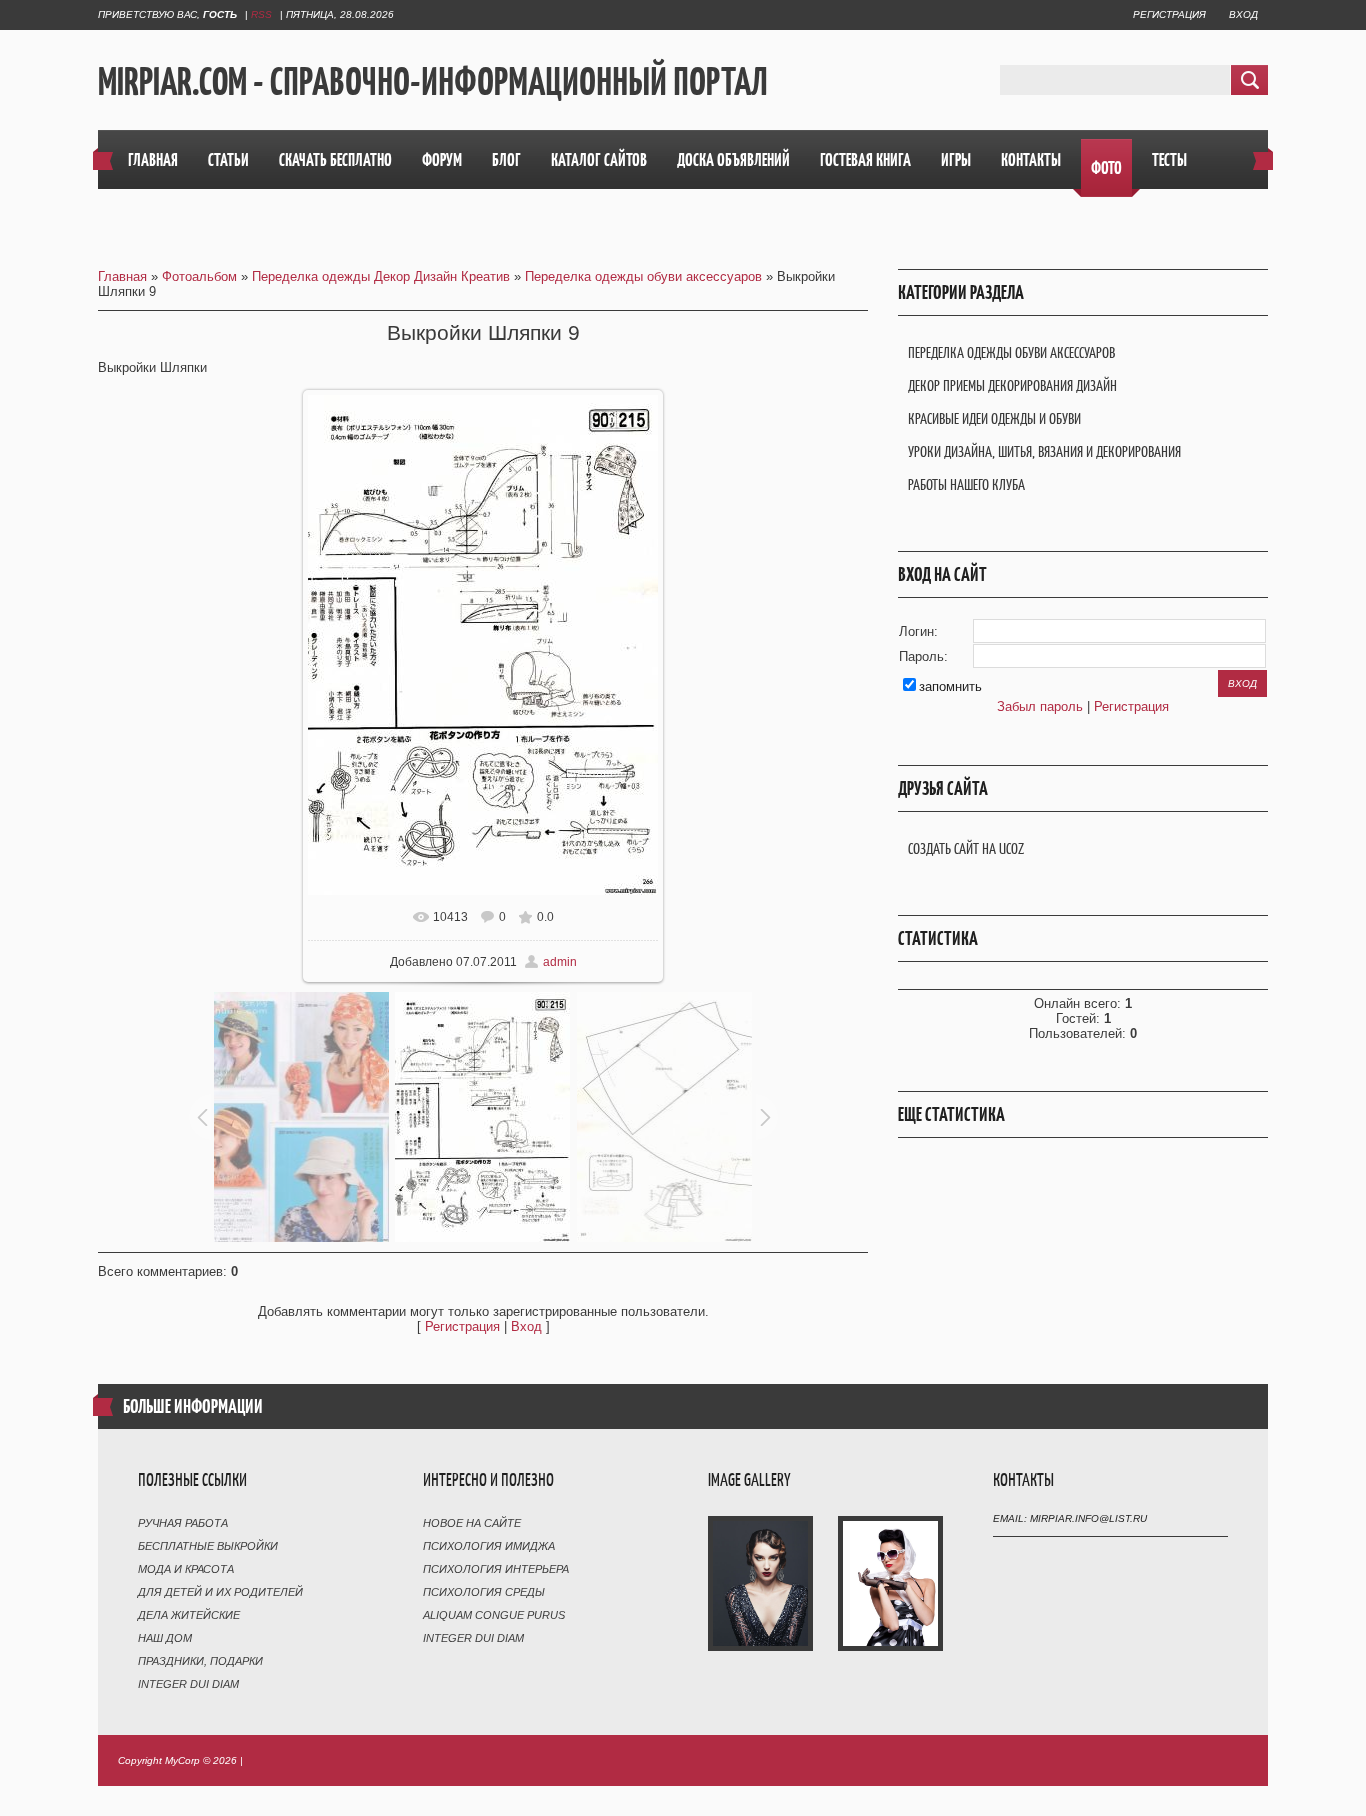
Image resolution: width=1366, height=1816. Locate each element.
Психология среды (484, 1592)
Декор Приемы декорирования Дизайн (1012, 385)
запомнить (950, 686)
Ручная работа (183, 1523)
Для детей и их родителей (220, 1592)
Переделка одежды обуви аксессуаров (643, 276)
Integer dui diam (188, 1684)
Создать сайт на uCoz (966, 848)
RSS (261, 14)
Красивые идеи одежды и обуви (994, 418)
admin (560, 962)
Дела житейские (189, 1615)
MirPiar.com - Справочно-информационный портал (433, 81)
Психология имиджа (489, 1546)
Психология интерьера (496, 1569)
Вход (1243, 14)
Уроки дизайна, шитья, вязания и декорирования (1044, 451)
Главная (122, 276)
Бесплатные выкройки (208, 1546)
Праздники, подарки (200, 1661)
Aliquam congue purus (494, 1615)
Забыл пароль (1040, 706)
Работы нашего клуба (966, 484)
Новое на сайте (472, 1523)
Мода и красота (186, 1569)
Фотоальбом (199, 276)
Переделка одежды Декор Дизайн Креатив (381, 276)
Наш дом (165, 1638)
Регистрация (1169, 14)
